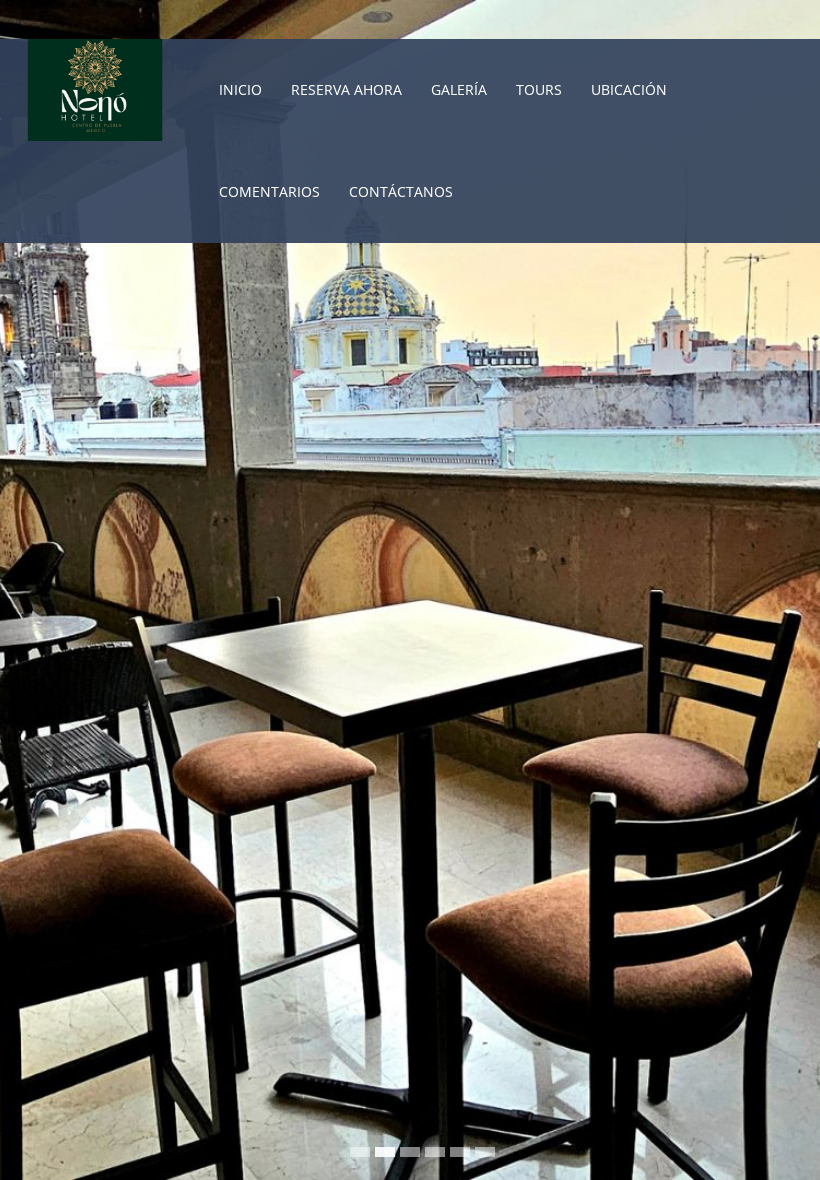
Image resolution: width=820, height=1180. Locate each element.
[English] (776, 19)
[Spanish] (803, 19)
